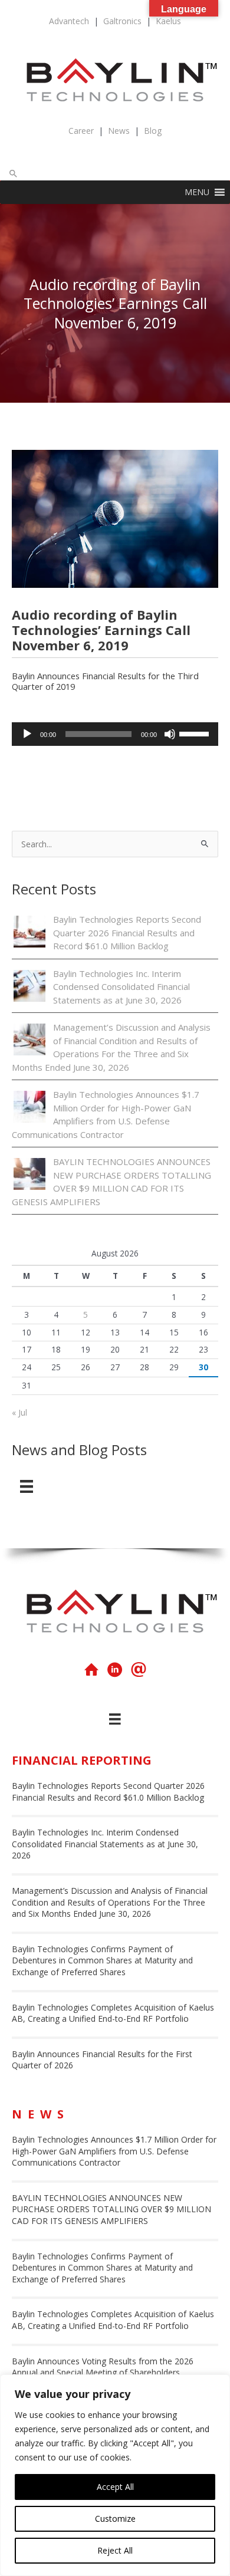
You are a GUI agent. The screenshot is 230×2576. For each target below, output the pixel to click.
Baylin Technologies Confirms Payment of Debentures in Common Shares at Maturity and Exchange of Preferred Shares (102, 1960)
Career (81, 131)
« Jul (19, 1412)
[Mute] (170, 734)
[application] (115, 734)
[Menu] (27, 1486)
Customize (115, 2519)
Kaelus (168, 21)
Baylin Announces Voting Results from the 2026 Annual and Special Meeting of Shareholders (103, 2367)
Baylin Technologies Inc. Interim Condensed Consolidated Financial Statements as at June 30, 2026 (121, 987)
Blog (153, 131)
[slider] (196, 733)
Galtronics (122, 21)
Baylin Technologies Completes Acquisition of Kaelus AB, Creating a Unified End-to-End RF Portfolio (113, 2013)
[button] (14, 173)
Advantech (69, 21)
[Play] (27, 734)
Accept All (115, 2487)
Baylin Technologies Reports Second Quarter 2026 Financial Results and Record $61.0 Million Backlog (127, 932)
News (119, 131)
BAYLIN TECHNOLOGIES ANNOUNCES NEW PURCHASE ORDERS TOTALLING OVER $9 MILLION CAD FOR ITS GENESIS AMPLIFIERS (111, 2209)
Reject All (115, 2550)
